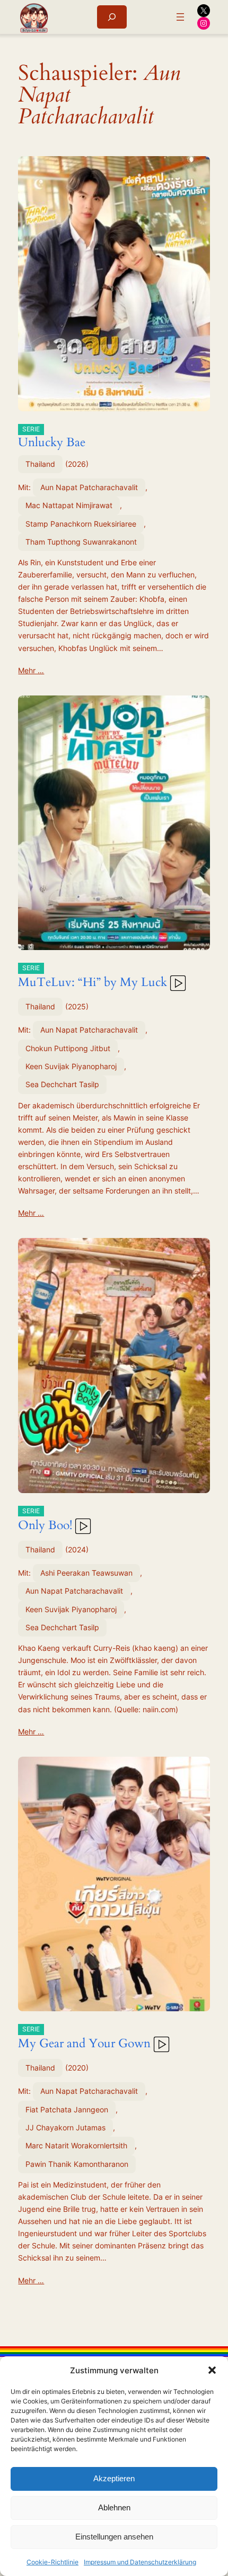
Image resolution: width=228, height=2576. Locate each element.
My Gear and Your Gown (84, 2038)
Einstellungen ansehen (114, 2537)
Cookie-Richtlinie (52, 2562)
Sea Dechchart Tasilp (62, 1084)
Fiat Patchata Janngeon (67, 2109)
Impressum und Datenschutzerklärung (140, 2562)
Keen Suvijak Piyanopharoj (71, 1066)
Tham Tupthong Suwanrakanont (81, 542)
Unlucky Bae (52, 438)
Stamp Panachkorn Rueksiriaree (81, 524)
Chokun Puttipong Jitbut (68, 1048)
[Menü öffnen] (180, 17)
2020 (77, 2068)
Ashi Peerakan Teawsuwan (86, 1573)
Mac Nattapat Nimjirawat (69, 505)
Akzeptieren (114, 2478)
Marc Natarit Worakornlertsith (76, 2145)
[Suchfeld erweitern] (112, 17)
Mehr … (31, 670)
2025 (77, 1006)
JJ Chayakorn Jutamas (65, 2127)
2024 (77, 1549)
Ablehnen (114, 2507)
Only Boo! (45, 1520)
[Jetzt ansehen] (177, 982)
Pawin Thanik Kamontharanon (77, 2164)
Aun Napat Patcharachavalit (89, 487)
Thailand (40, 464)
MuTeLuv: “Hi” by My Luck (93, 977)
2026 (77, 464)
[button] (212, 2370)
